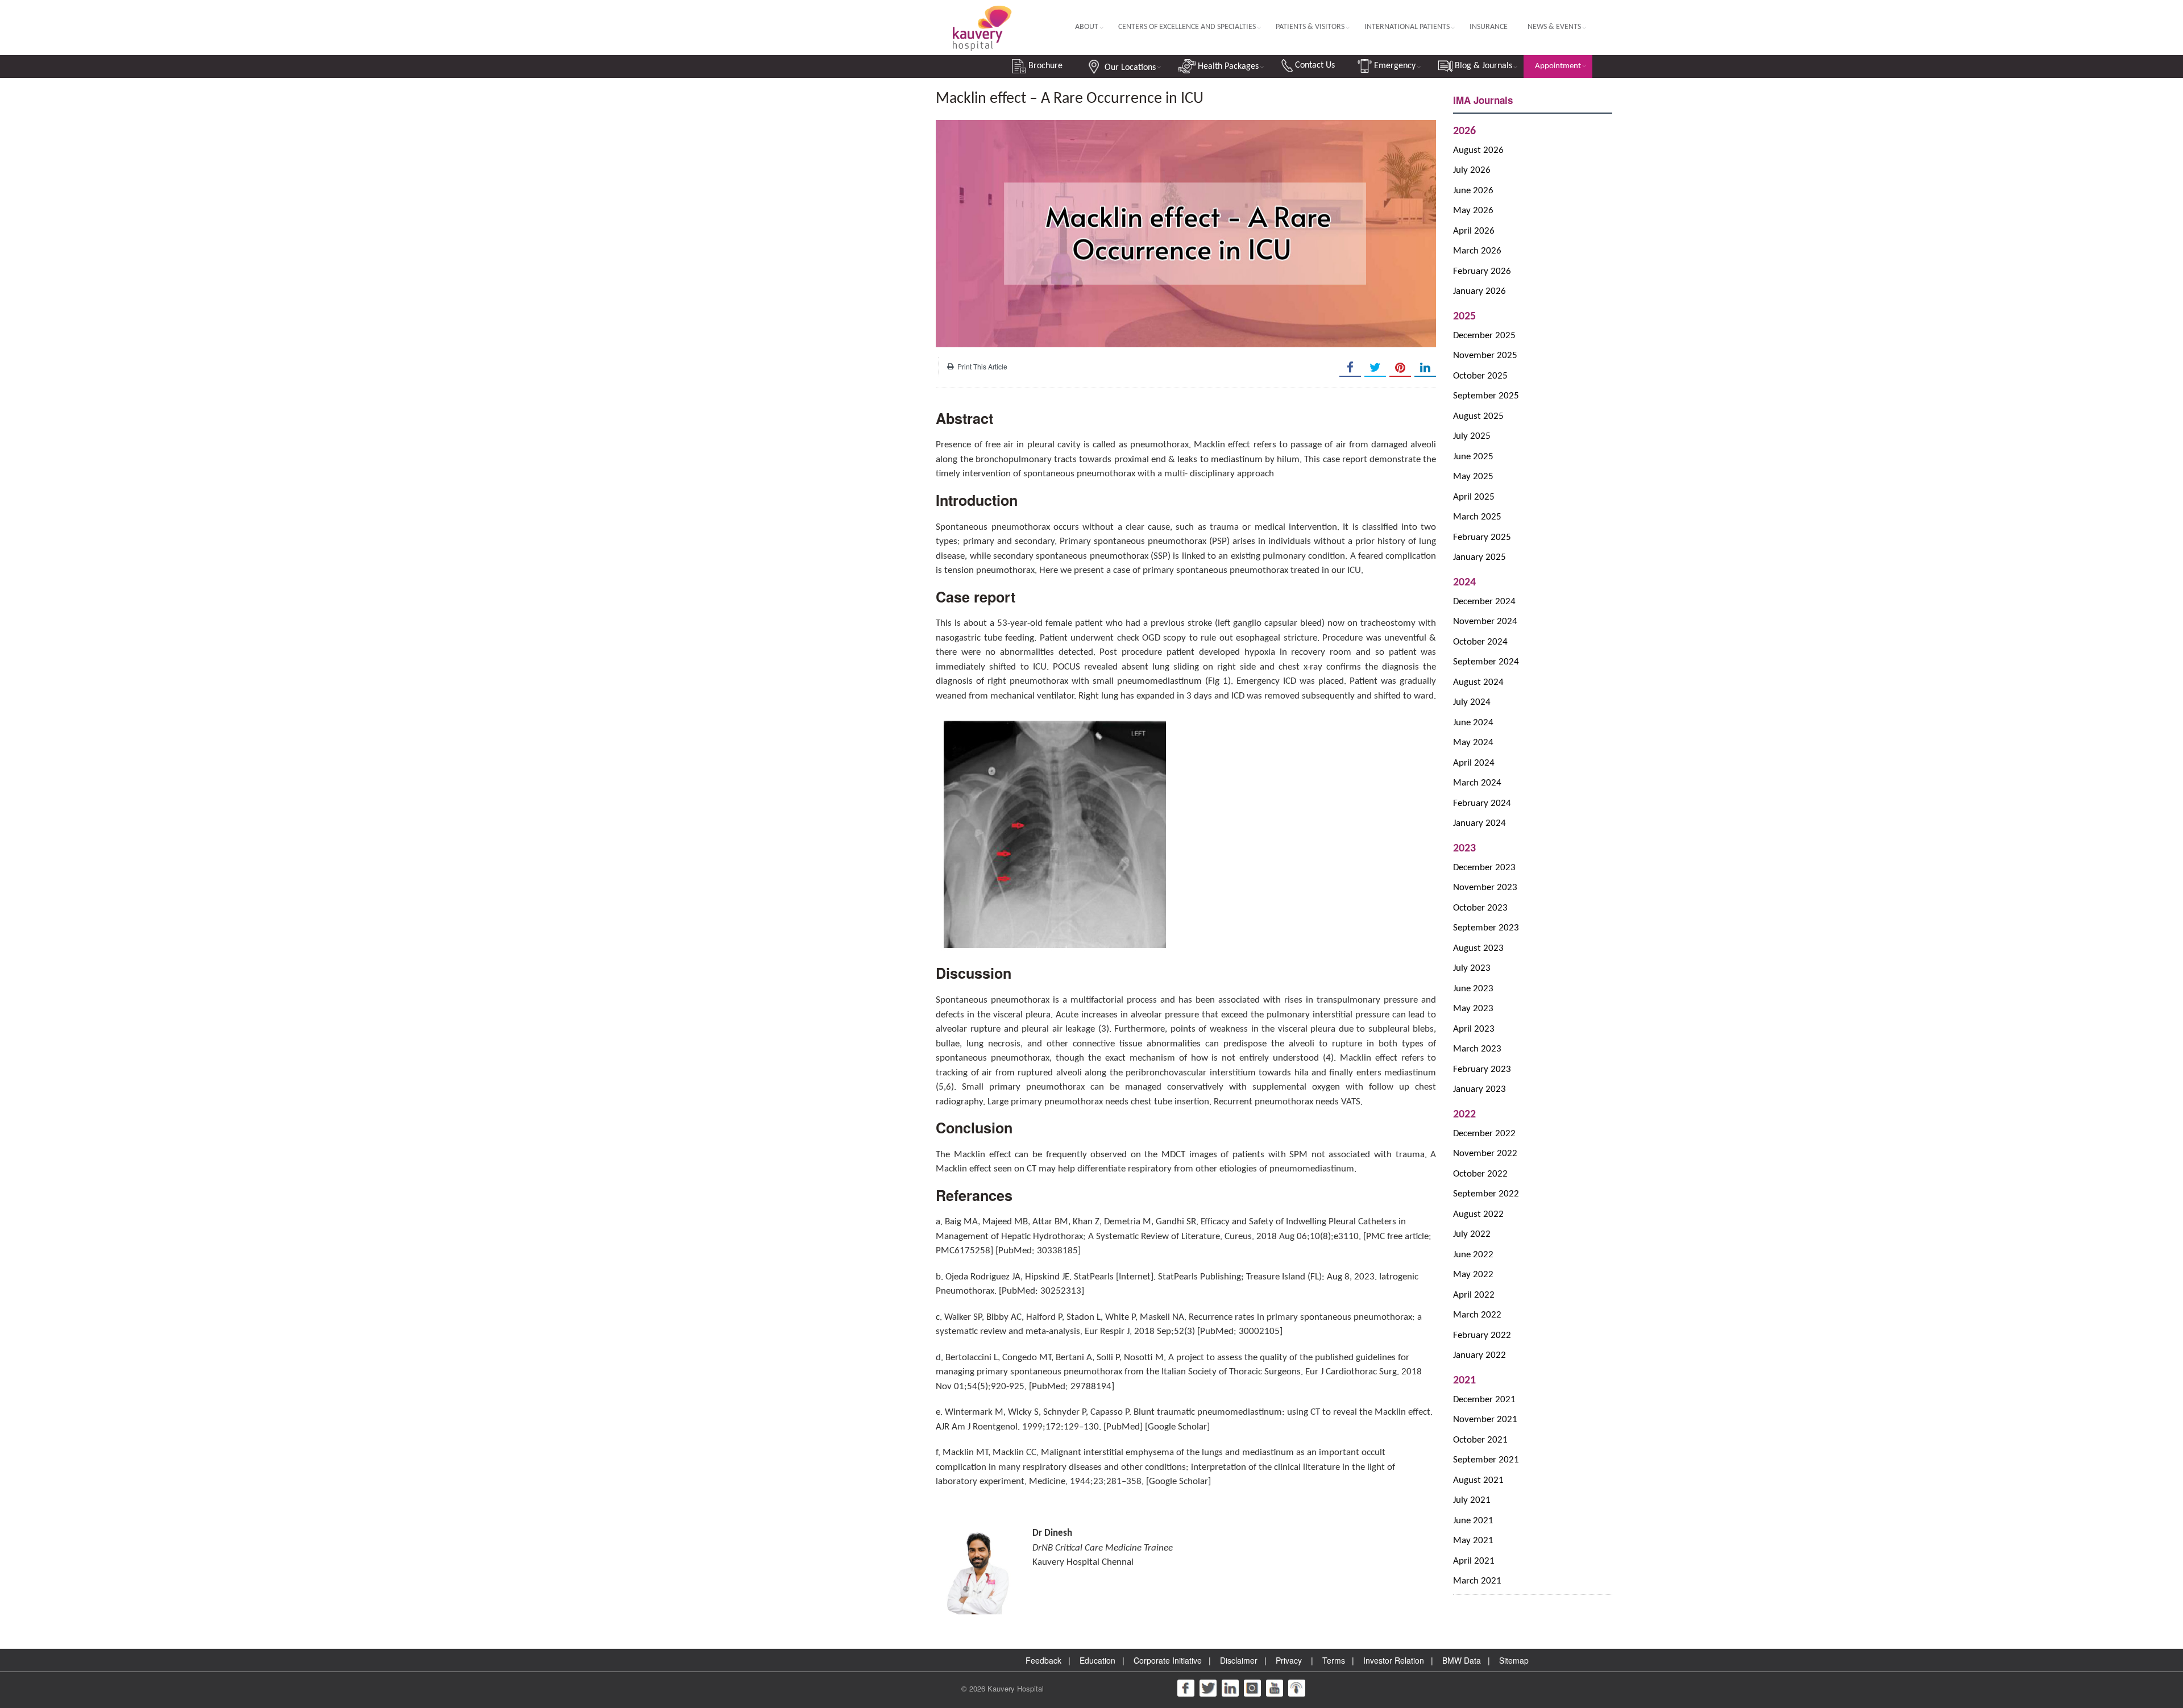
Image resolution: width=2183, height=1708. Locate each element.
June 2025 (1473, 457)
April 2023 (1474, 1029)
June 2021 (1473, 1521)
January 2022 (1479, 1355)
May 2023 (1473, 1009)
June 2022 (1473, 1255)
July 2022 (1472, 1234)
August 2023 (1478, 948)
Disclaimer (1239, 1660)
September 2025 (1486, 396)
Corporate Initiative (1168, 1660)
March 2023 (1477, 1049)
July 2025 (1472, 436)
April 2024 (1474, 763)
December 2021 (1484, 1400)
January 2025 (1479, 557)
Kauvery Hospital (1016, 1688)
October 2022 (1480, 1174)
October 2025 (1480, 376)
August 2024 (1478, 682)
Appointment (1558, 66)
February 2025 (1482, 537)
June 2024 (1473, 723)
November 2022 (1485, 1154)
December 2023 (1484, 868)
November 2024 (1485, 622)
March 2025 (1477, 517)
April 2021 (1474, 1561)
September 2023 (1486, 928)
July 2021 (1472, 1500)
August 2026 (1478, 150)
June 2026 (1473, 191)
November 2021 (1485, 1420)
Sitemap (1514, 1660)
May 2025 (1473, 477)
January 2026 (1479, 291)
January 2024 (1479, 823)
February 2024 (1482, 803)
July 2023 (1472, 968)
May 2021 (1473, 1541)
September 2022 (1486, 1194)
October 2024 (1480, 642)
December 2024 (1484, 602)
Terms (1334, 1660)
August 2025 (1478, 416)
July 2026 (1472, 170)
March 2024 (1477, 783)
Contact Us (1314, 65)
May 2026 (1473, 211)
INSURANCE (1489, 27)
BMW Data (1462, 1660)
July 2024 (1472, 702)
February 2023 (1482, 1069)
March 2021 (1477, 1581)
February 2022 (1482, 1335)
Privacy (1289, 1660)
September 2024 (1486, 662)
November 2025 (1485, 356)
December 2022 (1484, 1134)
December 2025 (1484, 336)
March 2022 (1477, 1315)
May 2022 (1473, 1275)
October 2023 (1480, 908)
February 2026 (1482, 271)
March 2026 (1477, 251)
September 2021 (1486, 1460)
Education (1097, 1660)
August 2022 (1478, 1214)
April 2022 (1474, 1295)
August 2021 (1478, 1480)
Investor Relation (1394, 1660)
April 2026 (1474, 231)
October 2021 (1480, 1440)
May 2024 (1473, 743)
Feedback (1043, 1660)
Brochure (1044, 66)
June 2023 (1473, 989)
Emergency (1394, 66)
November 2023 (1485, 888)
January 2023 (1479, 1089)
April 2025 (1474, 497)
